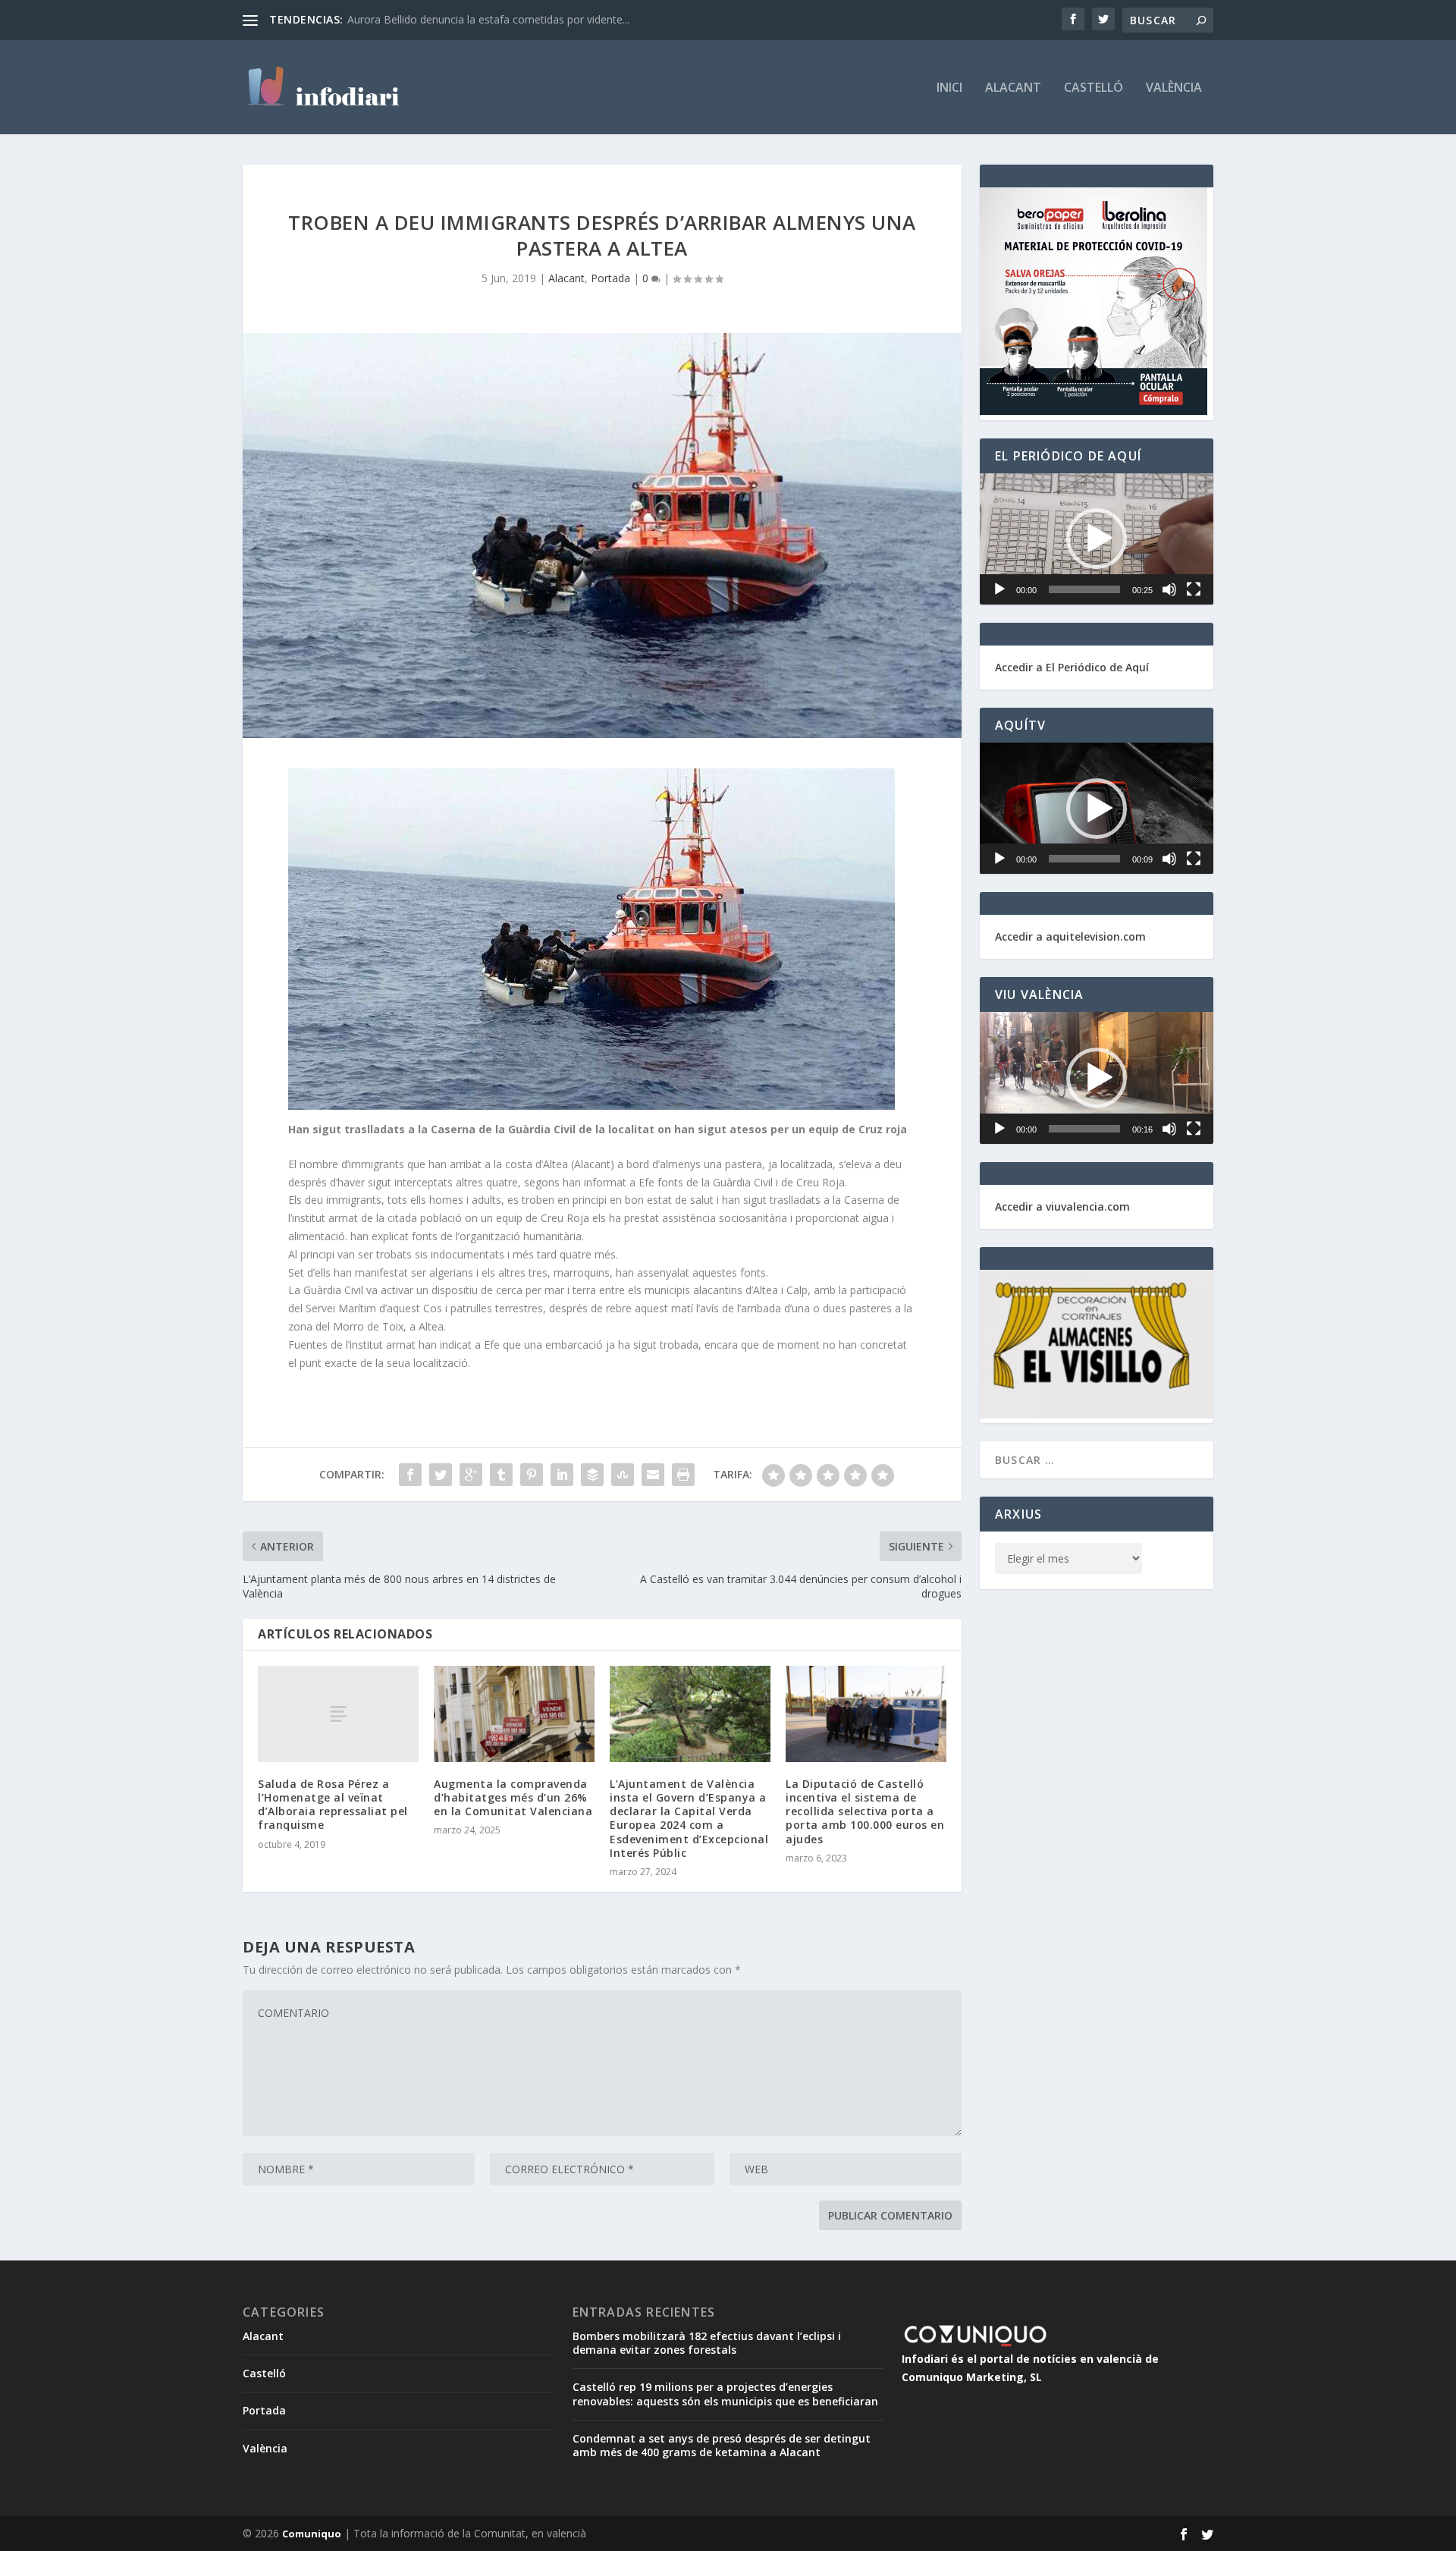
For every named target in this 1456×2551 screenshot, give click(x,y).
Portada (610, 278)
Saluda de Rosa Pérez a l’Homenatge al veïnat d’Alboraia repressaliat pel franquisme (333, 1805)
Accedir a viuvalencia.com (1062, 1206)
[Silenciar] (1169, 589)
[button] (1097, 539)
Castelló (1094, 88)
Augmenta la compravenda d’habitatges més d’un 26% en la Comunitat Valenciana (513, 1797)
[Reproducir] (999, 589)
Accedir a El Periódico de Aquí (1072, 667)
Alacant (1013, 88)
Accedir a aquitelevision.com (1070, 936)
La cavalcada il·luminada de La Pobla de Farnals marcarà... (490, 19)
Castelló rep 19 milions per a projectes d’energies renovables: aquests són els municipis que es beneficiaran (725, 2394)
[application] (1097, 539)
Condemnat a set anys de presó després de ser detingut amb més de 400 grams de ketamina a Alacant (722, 2445)
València (1174, 88)
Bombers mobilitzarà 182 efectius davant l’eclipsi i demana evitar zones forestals (707, 2343)
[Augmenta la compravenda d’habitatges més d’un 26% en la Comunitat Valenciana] (514, 1714)
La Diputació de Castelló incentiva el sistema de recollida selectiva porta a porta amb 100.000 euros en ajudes (865, 1811)
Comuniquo (312, 2534)
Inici (949, 88)
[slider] (1084, 589)
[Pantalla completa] (1194, 589)
